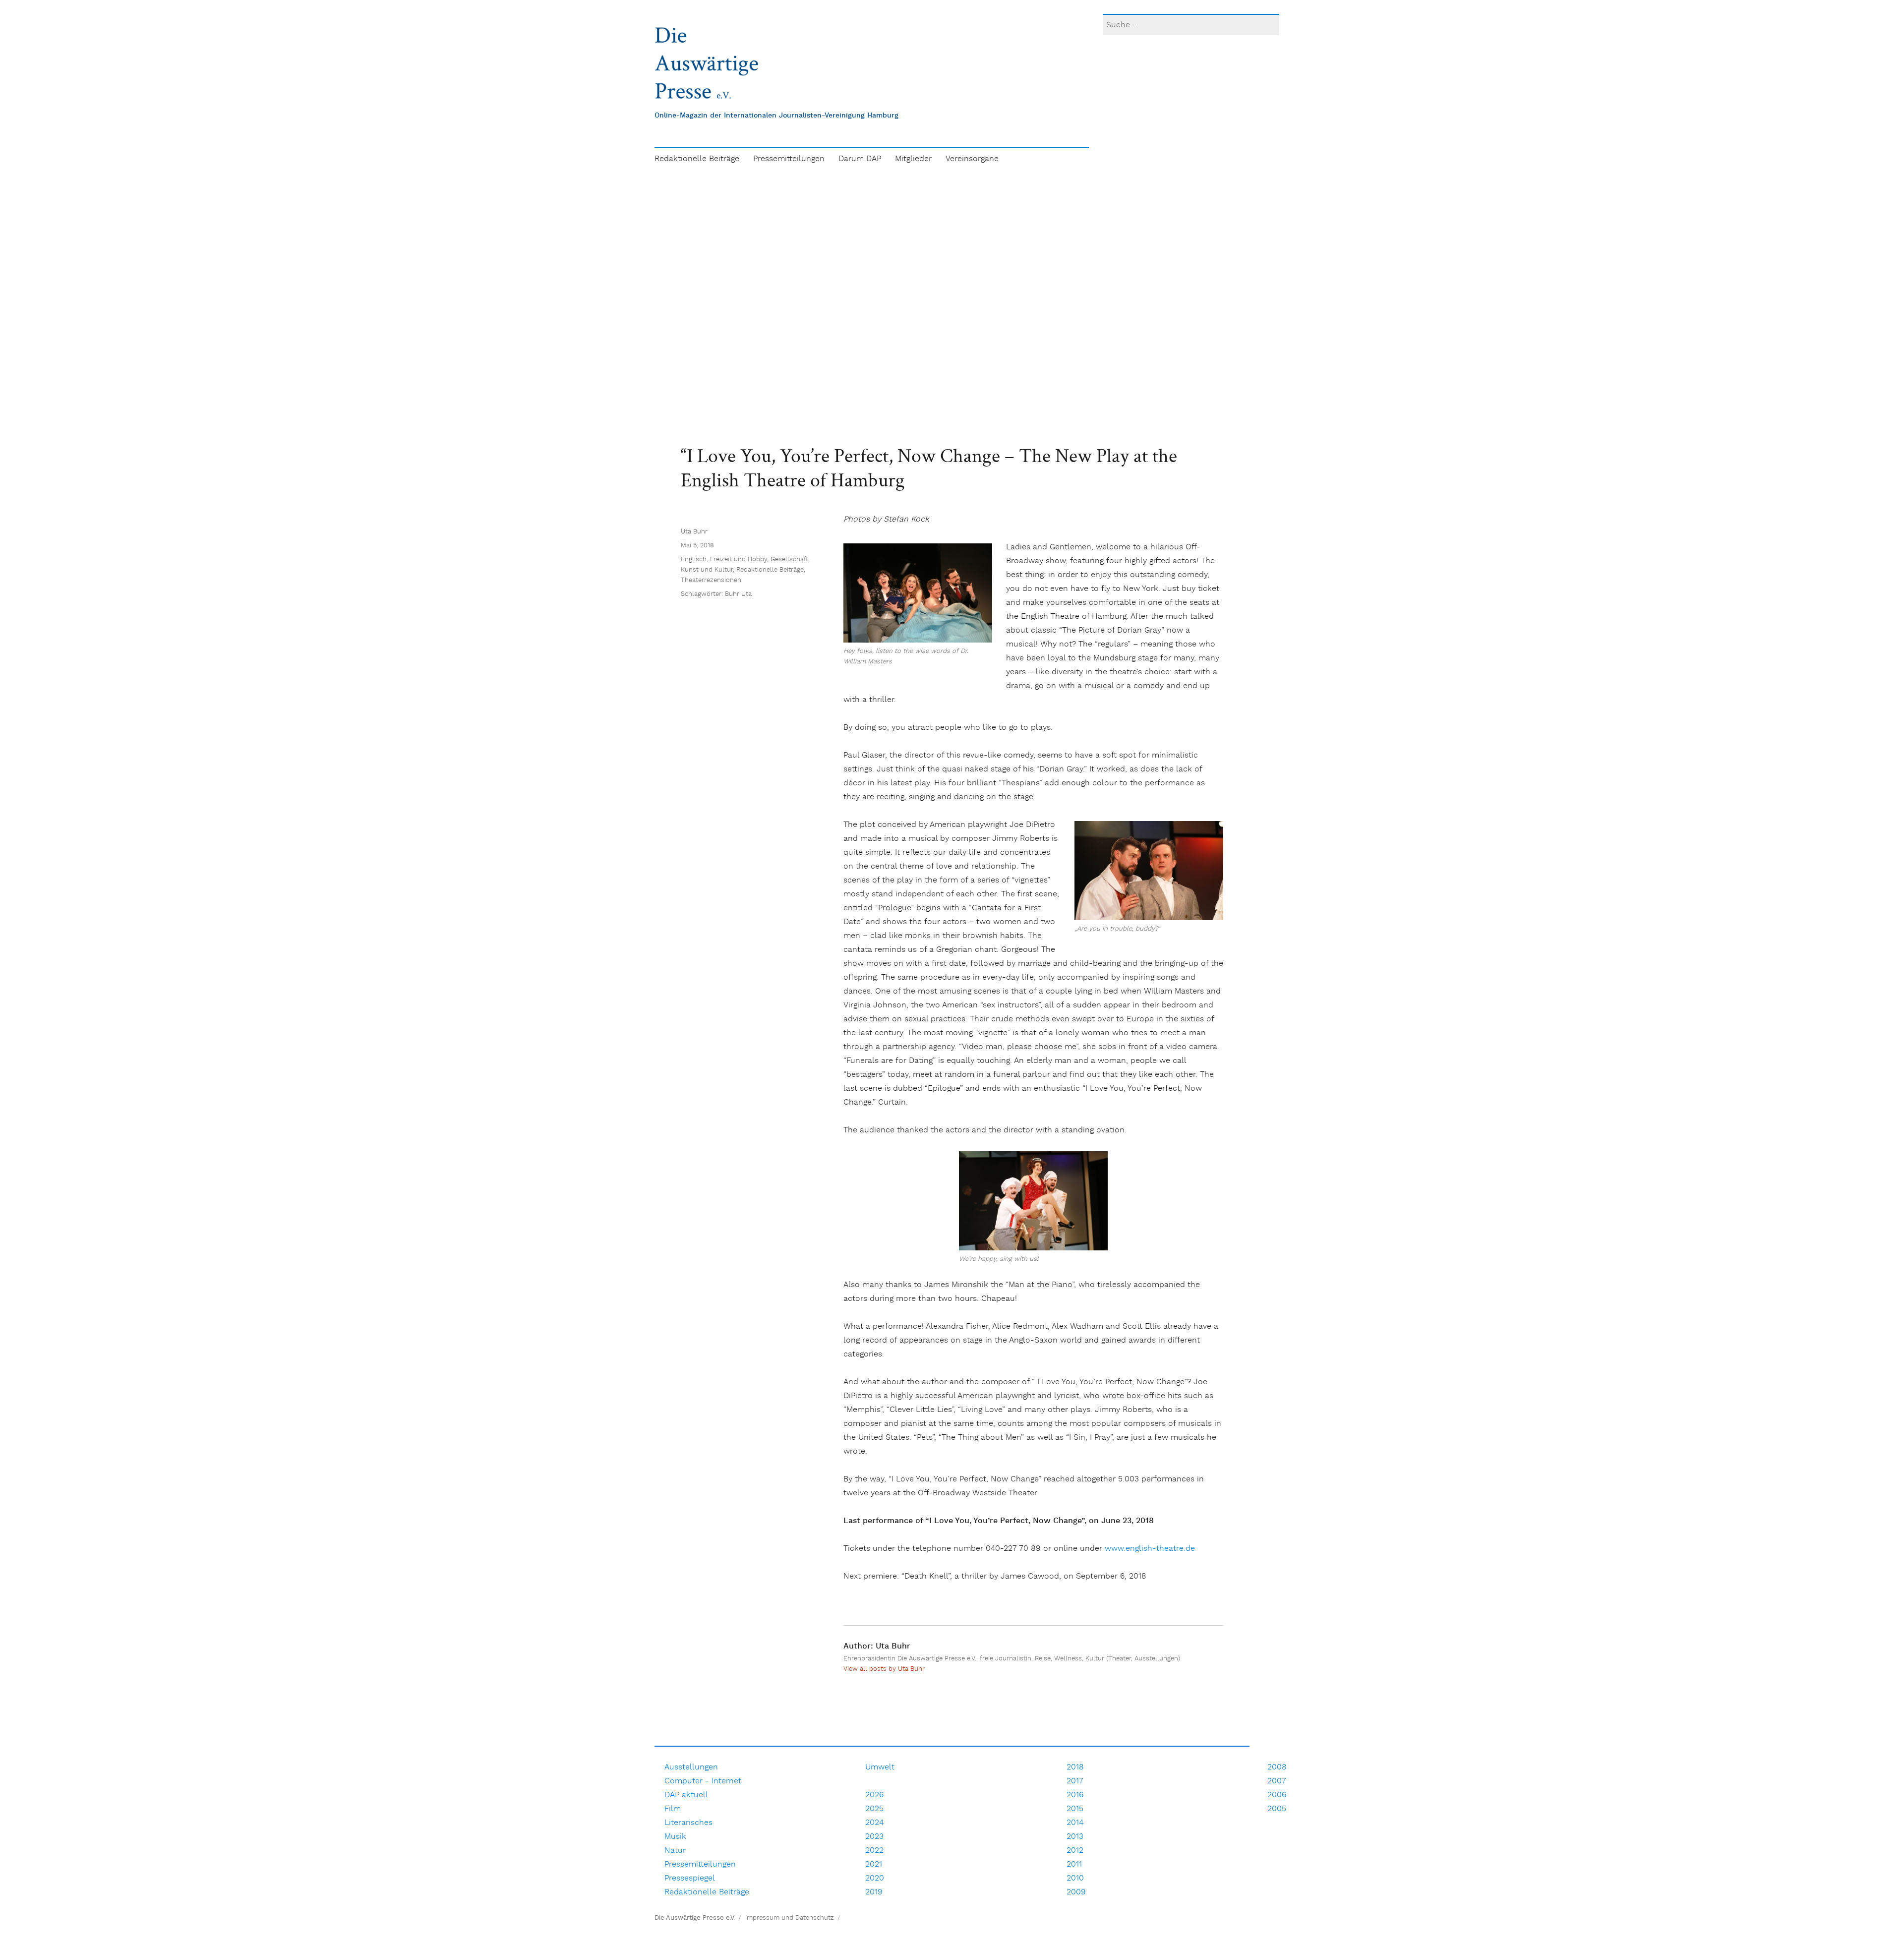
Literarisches (688, 1823)
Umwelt (880, 1767)
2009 (1076, 1892)
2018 (1075, 1767)
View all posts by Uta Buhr (884, 1669)
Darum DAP (860, 159)
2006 (1277, 1795)
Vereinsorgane (972, 159)
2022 (874, 1851)
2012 (1075, 1851)
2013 (1075, 1837)
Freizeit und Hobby (739, 559)
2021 (874, 1864)
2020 (875, 1878)
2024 (874, 1823)
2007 (1277, 1781)
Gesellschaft (789, 559)
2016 (1075, 1795)
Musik (675, 1837)
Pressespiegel (690, 1878)
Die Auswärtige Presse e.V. (695, 1918)
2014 (1075, 1823)
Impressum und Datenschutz (790, 1918)
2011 (1074, 1864)
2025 (874, 1809)
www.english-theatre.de (1150, 1549)
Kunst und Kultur (707, 570)
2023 (874, 1837)
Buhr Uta (738, 594)
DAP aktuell (686, 1795)
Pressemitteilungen (789, 159)
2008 (1277, 1767)
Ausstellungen (691, 1767)
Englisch (694, 559)
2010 (1075, 1878)
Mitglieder (913, 159)
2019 (874, 1892)
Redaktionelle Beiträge (697, 159)
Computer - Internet (703, 1781)
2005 (1277, 1809)
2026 (874, 1795)
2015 (1075, 1809)
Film (673, 1809)
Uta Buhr (694, 532)
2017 (1075, 1781)
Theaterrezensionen (711, 580)
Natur (675, 1851)
